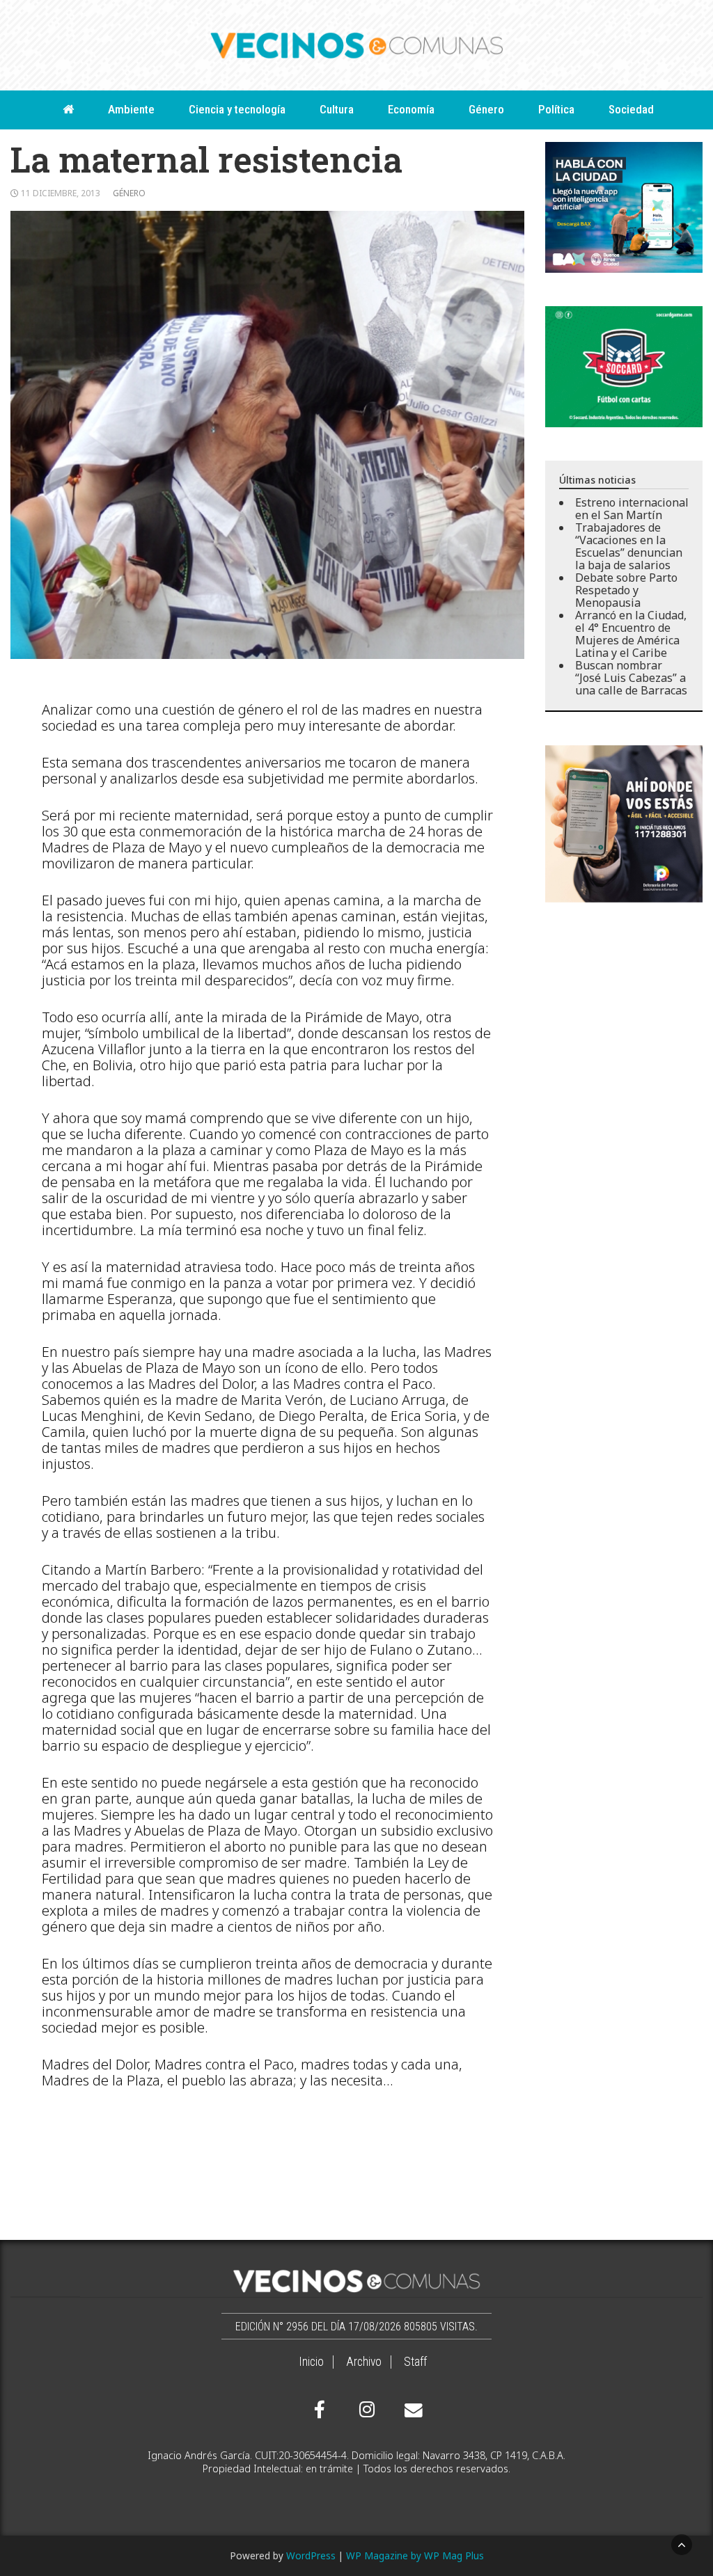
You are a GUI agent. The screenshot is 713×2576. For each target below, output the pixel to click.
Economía (411, 109)
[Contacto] (410, 2410)
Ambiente (131, 109)
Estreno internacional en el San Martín (632, 509)
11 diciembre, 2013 (61, 193)
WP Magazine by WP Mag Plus (415, 2555)
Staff (415, 2362)
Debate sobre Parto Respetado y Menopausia (626, 590)
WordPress (311, 2555)
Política (556, 109)
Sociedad (631, 109)
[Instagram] (365, 2410)
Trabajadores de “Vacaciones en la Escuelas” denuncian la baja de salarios (629, 546)
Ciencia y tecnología (237, 109)
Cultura (337, 109)
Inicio (311, 2362)
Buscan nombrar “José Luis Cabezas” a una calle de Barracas (631, 678)
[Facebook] (320, 2410)
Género (486, 109)
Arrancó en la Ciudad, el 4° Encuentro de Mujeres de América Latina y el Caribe (631, 634)
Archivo (364, 2362)
